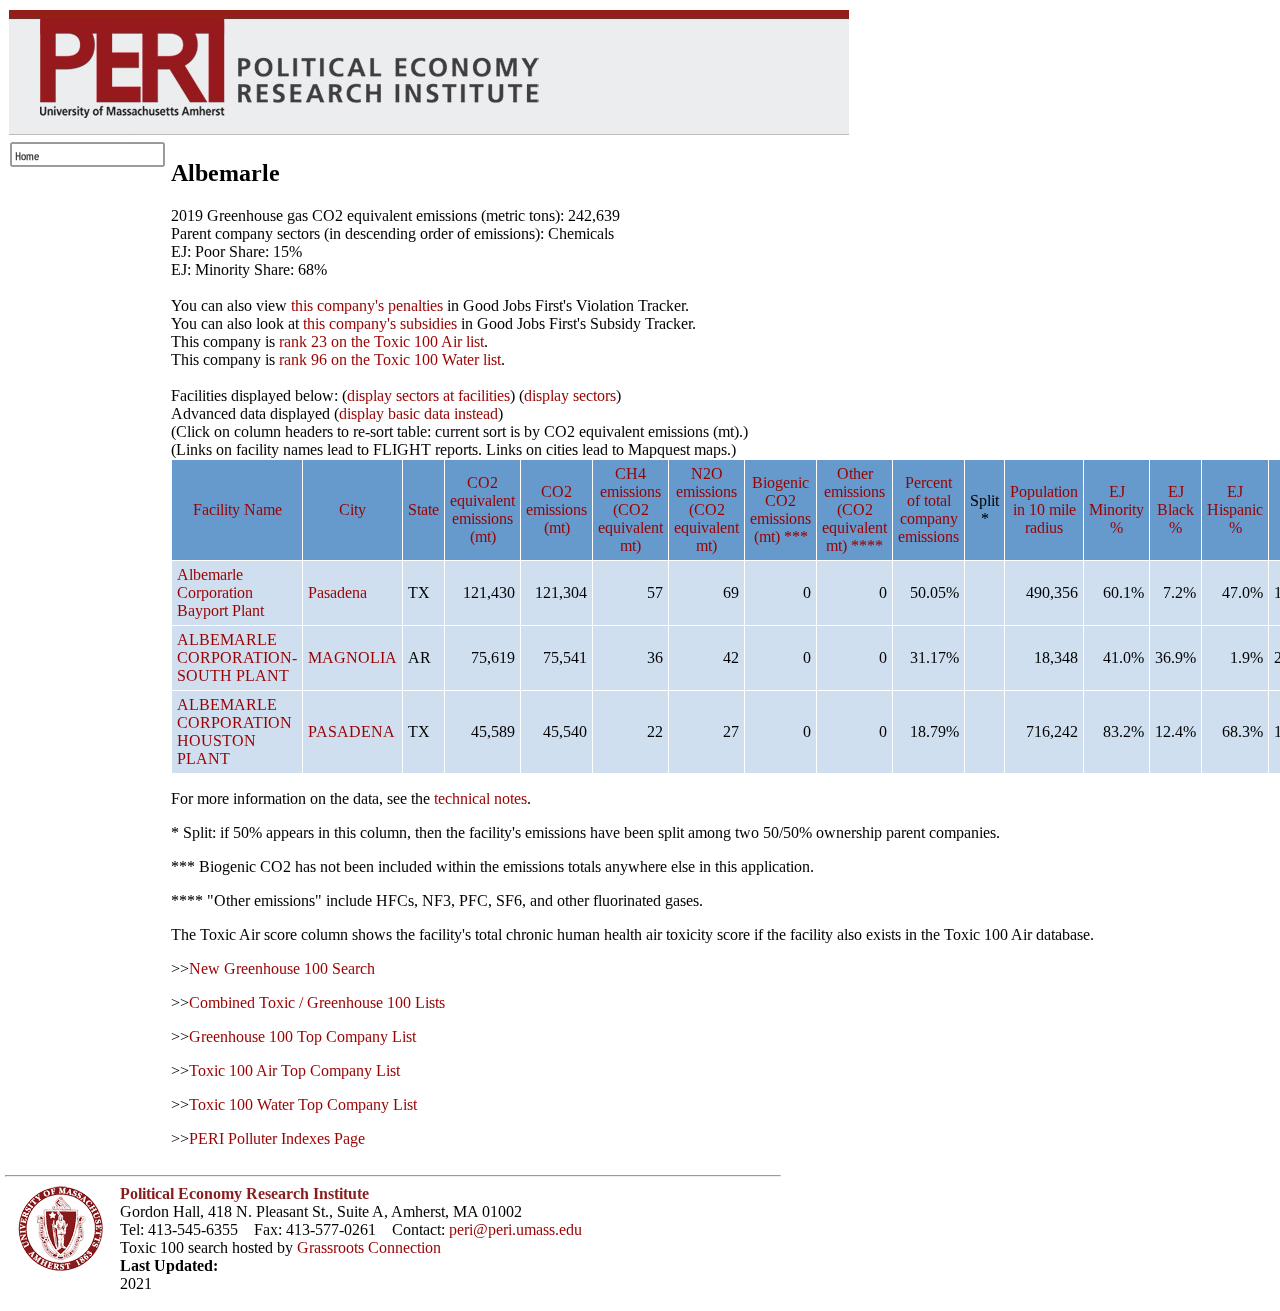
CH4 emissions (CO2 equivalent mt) (630, 509)
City (352, 509)
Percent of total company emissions (928, 509)
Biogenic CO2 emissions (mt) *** (780, 509)
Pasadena (337, 592)
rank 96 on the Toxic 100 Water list (390, 359)
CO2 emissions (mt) (556, 509)
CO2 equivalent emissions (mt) (482, 509)
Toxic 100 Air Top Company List (294, 1070)
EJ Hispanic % (1235, 509)
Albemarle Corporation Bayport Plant (220, 592)
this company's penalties (367, 305)
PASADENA (351, 731)
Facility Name (237, 509)
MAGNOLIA (352, 657)
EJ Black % (1175, 509)
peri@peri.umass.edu (515, 1229)
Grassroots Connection (369, 1247)
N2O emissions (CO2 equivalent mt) (706, 509)
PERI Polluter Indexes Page (277, 1138)
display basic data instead (418, 413)
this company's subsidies (380, 323)
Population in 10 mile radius (1044, 509)
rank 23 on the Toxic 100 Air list (381, 341)
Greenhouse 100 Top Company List (302, 1036)
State (423, 509)
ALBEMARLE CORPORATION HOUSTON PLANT (234, 731)
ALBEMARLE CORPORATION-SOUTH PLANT (237, 657)
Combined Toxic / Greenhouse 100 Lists (317, 1002)
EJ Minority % (1116, 509)
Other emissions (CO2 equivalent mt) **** (854, 509)
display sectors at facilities (428, 395)
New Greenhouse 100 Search (282, 968)
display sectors (570, 395)
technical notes (480, 798)
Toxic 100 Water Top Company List (303, 1104)
